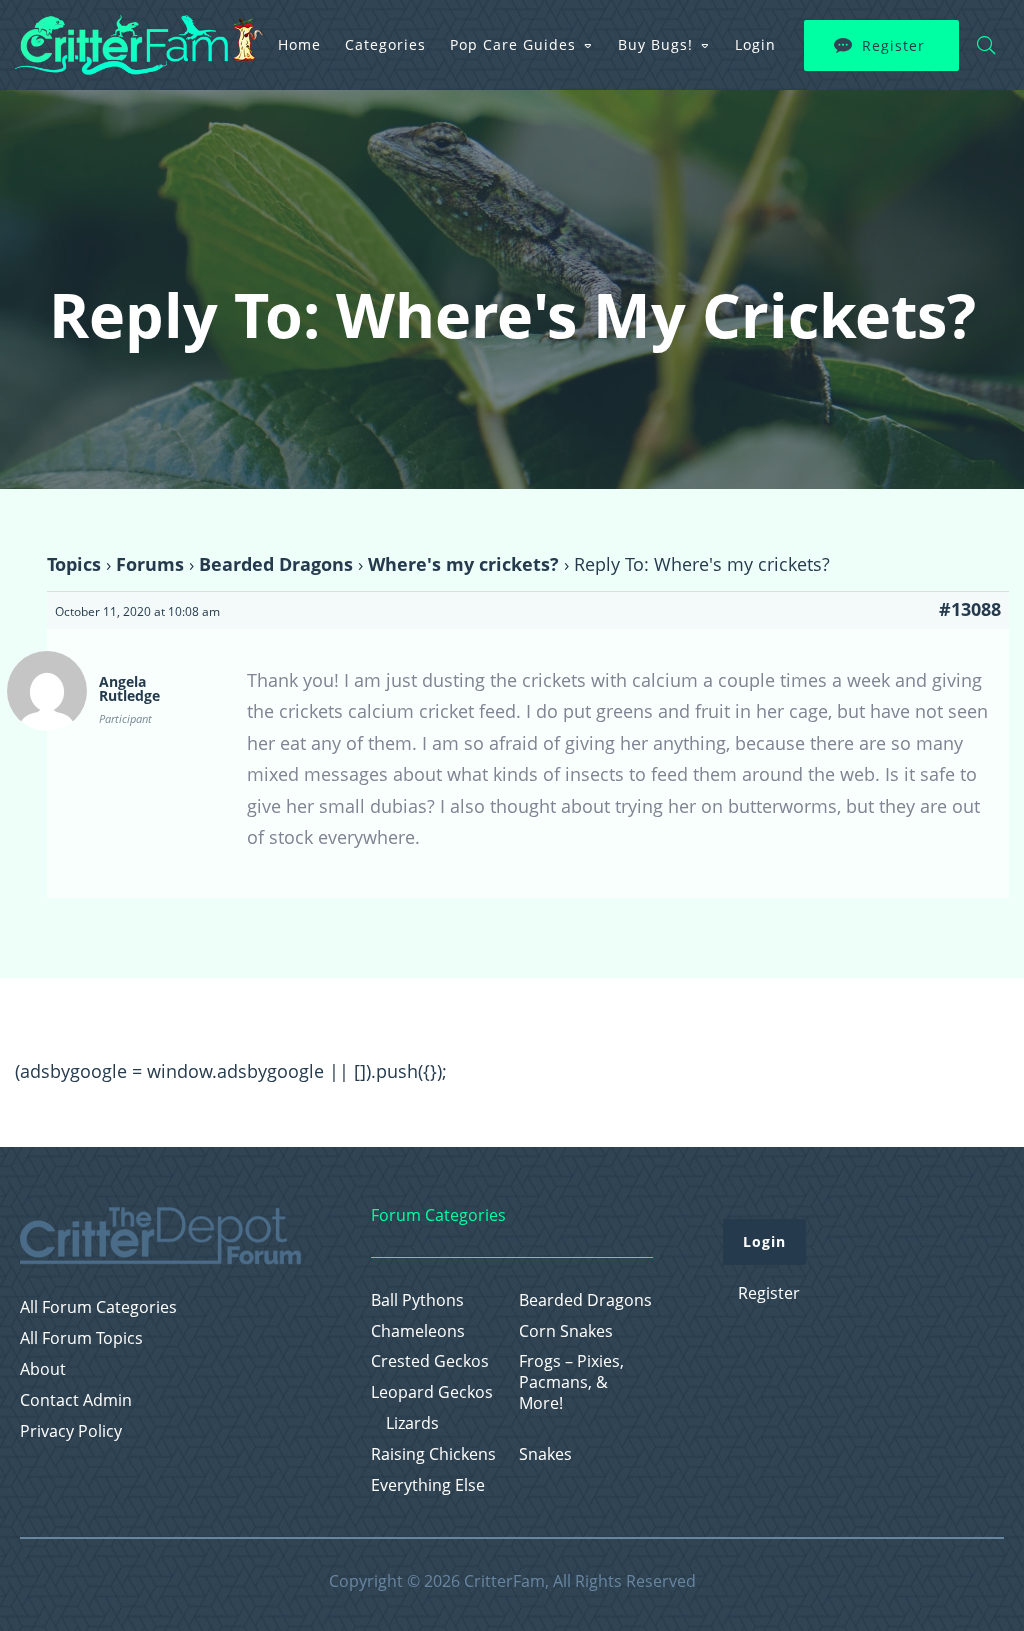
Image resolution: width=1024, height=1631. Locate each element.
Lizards (412, 1423)
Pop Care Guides (513, 44)
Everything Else (428, 1485)
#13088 (970, 609)
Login (755, 44)
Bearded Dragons (276, 564)
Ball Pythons (417, 1300)
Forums (150, 564)
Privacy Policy (71, 1431)
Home (299, 44)
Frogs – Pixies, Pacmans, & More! (571, 1382)
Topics (74, 564)
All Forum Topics (81, 1338)
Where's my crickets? (463, 564)
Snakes (545, 1454)
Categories (385, 44)
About (43, 1369)
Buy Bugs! (655, 44)
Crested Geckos (430, 1361)
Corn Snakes (566, 1331)
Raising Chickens (433, 1454)
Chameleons (418, 1331)
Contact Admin (76, 1400)
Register (893, 45)
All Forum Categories (98, 1307)
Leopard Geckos (432, 1392)
